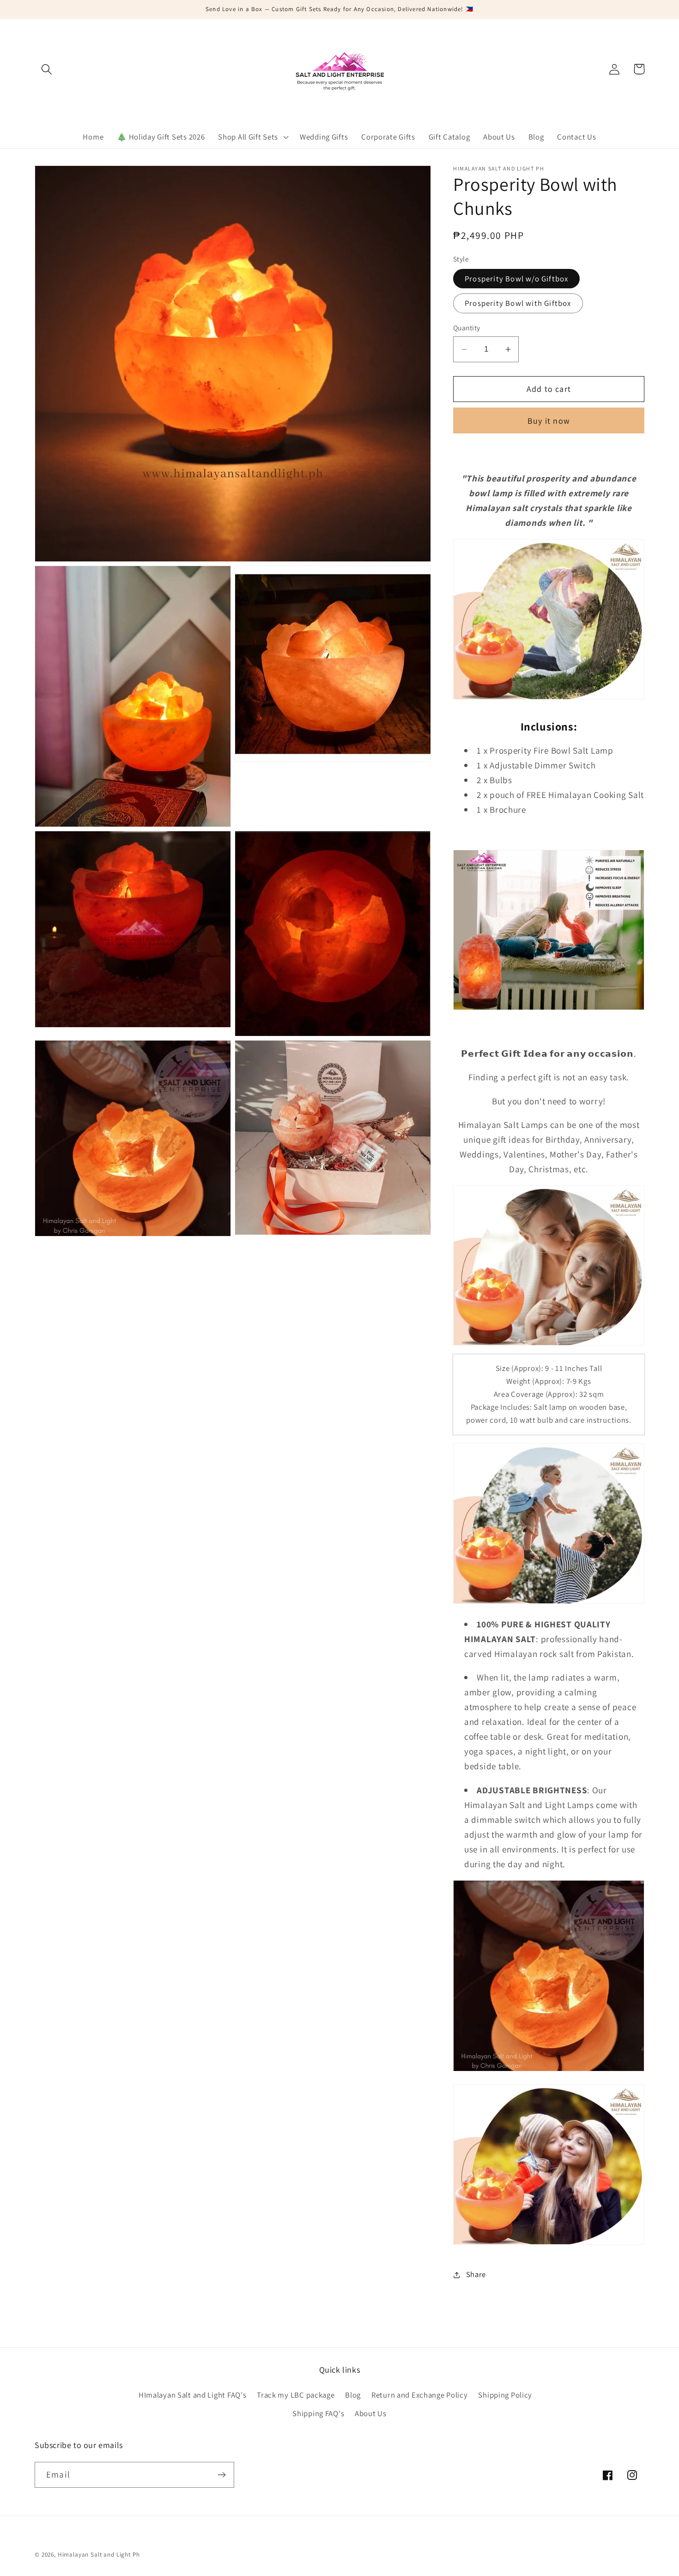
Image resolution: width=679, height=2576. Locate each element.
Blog (353, 2395)
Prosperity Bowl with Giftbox (518, 303)
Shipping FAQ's (318, 2413)
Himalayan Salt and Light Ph (99, 2555)
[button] (47, 69)
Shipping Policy (505, 2395)
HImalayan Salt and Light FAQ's (193, 2395)
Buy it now (549, 421)
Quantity (467, 328)
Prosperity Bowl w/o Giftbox (516, 279)
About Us (371, 2413)
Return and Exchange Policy (420, 2395)
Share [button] (476, 2274)
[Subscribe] (221, 2475)
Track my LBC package (296, 2395)
